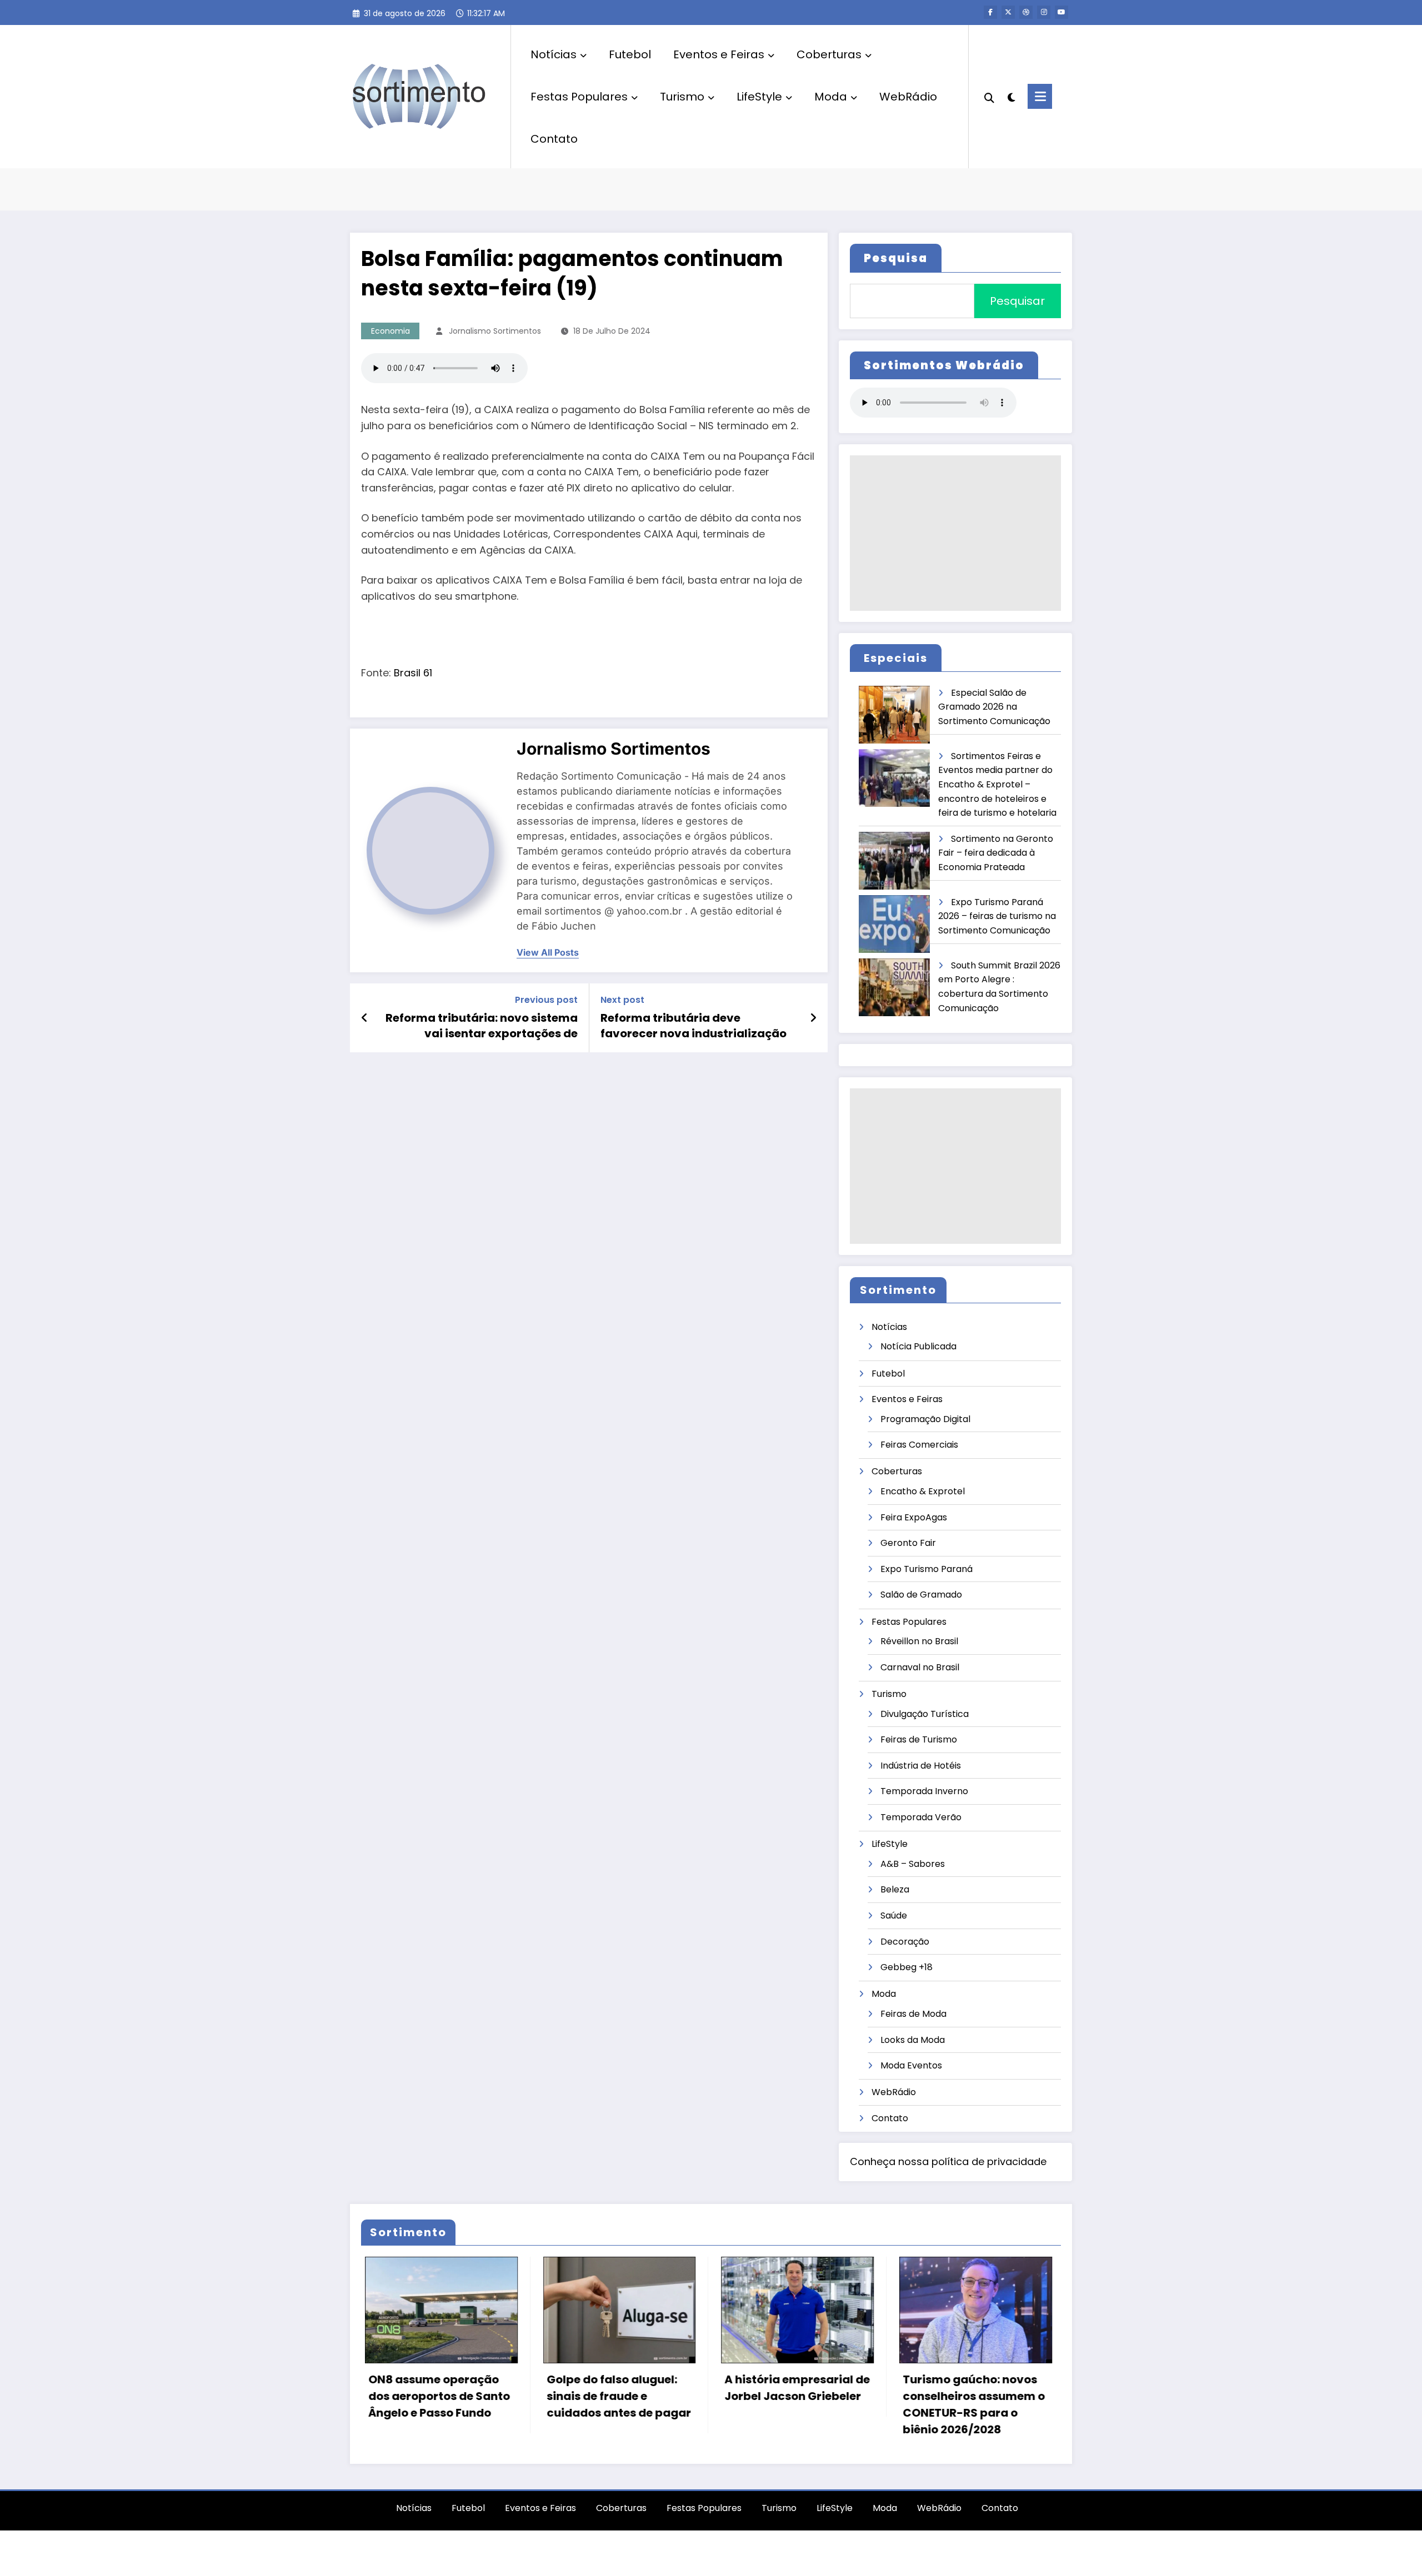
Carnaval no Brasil (920, 1667)
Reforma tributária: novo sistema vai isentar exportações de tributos (482, 1026)
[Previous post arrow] (365, 1018)
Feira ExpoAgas (914, 1517)
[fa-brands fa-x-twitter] (1008, 12)
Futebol (630, 54)
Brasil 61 (413, 673)
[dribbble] (1026, 12)
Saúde (894, 1915)
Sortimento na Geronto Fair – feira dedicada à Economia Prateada (996, 853)
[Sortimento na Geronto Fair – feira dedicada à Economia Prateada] (895, 861)
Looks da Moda (913, 2040)
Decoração (905, 1942)
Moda (831, 97)
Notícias (554, 54)
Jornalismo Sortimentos (495, 331)
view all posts (548, 953)
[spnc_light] (1011, 96)
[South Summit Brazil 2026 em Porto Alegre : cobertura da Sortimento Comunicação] (895, 988)
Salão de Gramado (921, 1595)
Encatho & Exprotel (923, 1491)
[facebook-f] (990, 12)
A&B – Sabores (913, 1864)
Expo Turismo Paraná (927, 1569)
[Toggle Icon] (1040, 96)
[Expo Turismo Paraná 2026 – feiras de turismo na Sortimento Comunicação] (895, 924)
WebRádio (908, 97)
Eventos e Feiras (719, 54)
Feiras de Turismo (919, 1739)
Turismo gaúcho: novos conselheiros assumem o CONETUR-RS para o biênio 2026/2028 (792, 2404)
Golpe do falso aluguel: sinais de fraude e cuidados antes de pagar (437, 2396)
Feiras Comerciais (919, 1445)
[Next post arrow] (813, 1018)
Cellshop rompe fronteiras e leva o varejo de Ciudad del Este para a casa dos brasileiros (972, 2404)
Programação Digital (925, 1419)
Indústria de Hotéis (921, 1766)
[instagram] (1044, 12)
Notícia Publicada (918, 1346)
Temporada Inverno (924, 1791)
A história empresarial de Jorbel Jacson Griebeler (615, 2388)
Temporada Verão (921, 1817)
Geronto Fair (908, 1543)
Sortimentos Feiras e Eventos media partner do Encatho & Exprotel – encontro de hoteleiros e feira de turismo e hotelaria (997, 784)
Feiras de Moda (913, 2014)
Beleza (895, 1889)
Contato (554, 139)
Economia (390, 331)
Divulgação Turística (925, 1714)
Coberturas (829, 54)
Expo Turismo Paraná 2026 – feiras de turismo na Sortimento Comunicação (997, 916)
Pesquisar (1017, 301)
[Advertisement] (955, 533)
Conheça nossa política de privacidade (948, 2161)
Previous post (546, 1000)
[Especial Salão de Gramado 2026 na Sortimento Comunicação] (895, 715)
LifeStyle (759, 97)
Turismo (682, 97)
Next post (622, 1000)
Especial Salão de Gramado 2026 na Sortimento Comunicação (994, 707)
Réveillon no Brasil (919, 1641)
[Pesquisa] (989, 97)
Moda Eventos (911, 2065)
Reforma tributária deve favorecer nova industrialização (694, 1026)
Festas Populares (579, 97)
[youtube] (1062, 12)
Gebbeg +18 (907, 1967)
